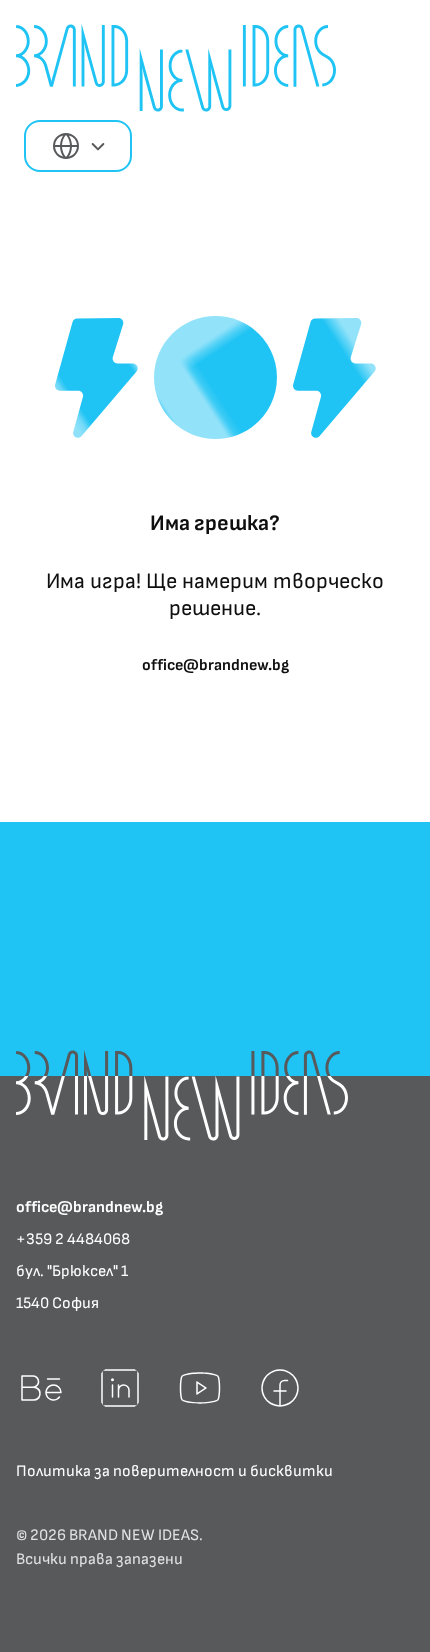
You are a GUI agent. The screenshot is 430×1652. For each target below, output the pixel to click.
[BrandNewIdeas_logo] (176, 68)
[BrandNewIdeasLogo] (182, 1095)
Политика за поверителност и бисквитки (174, 1471)
